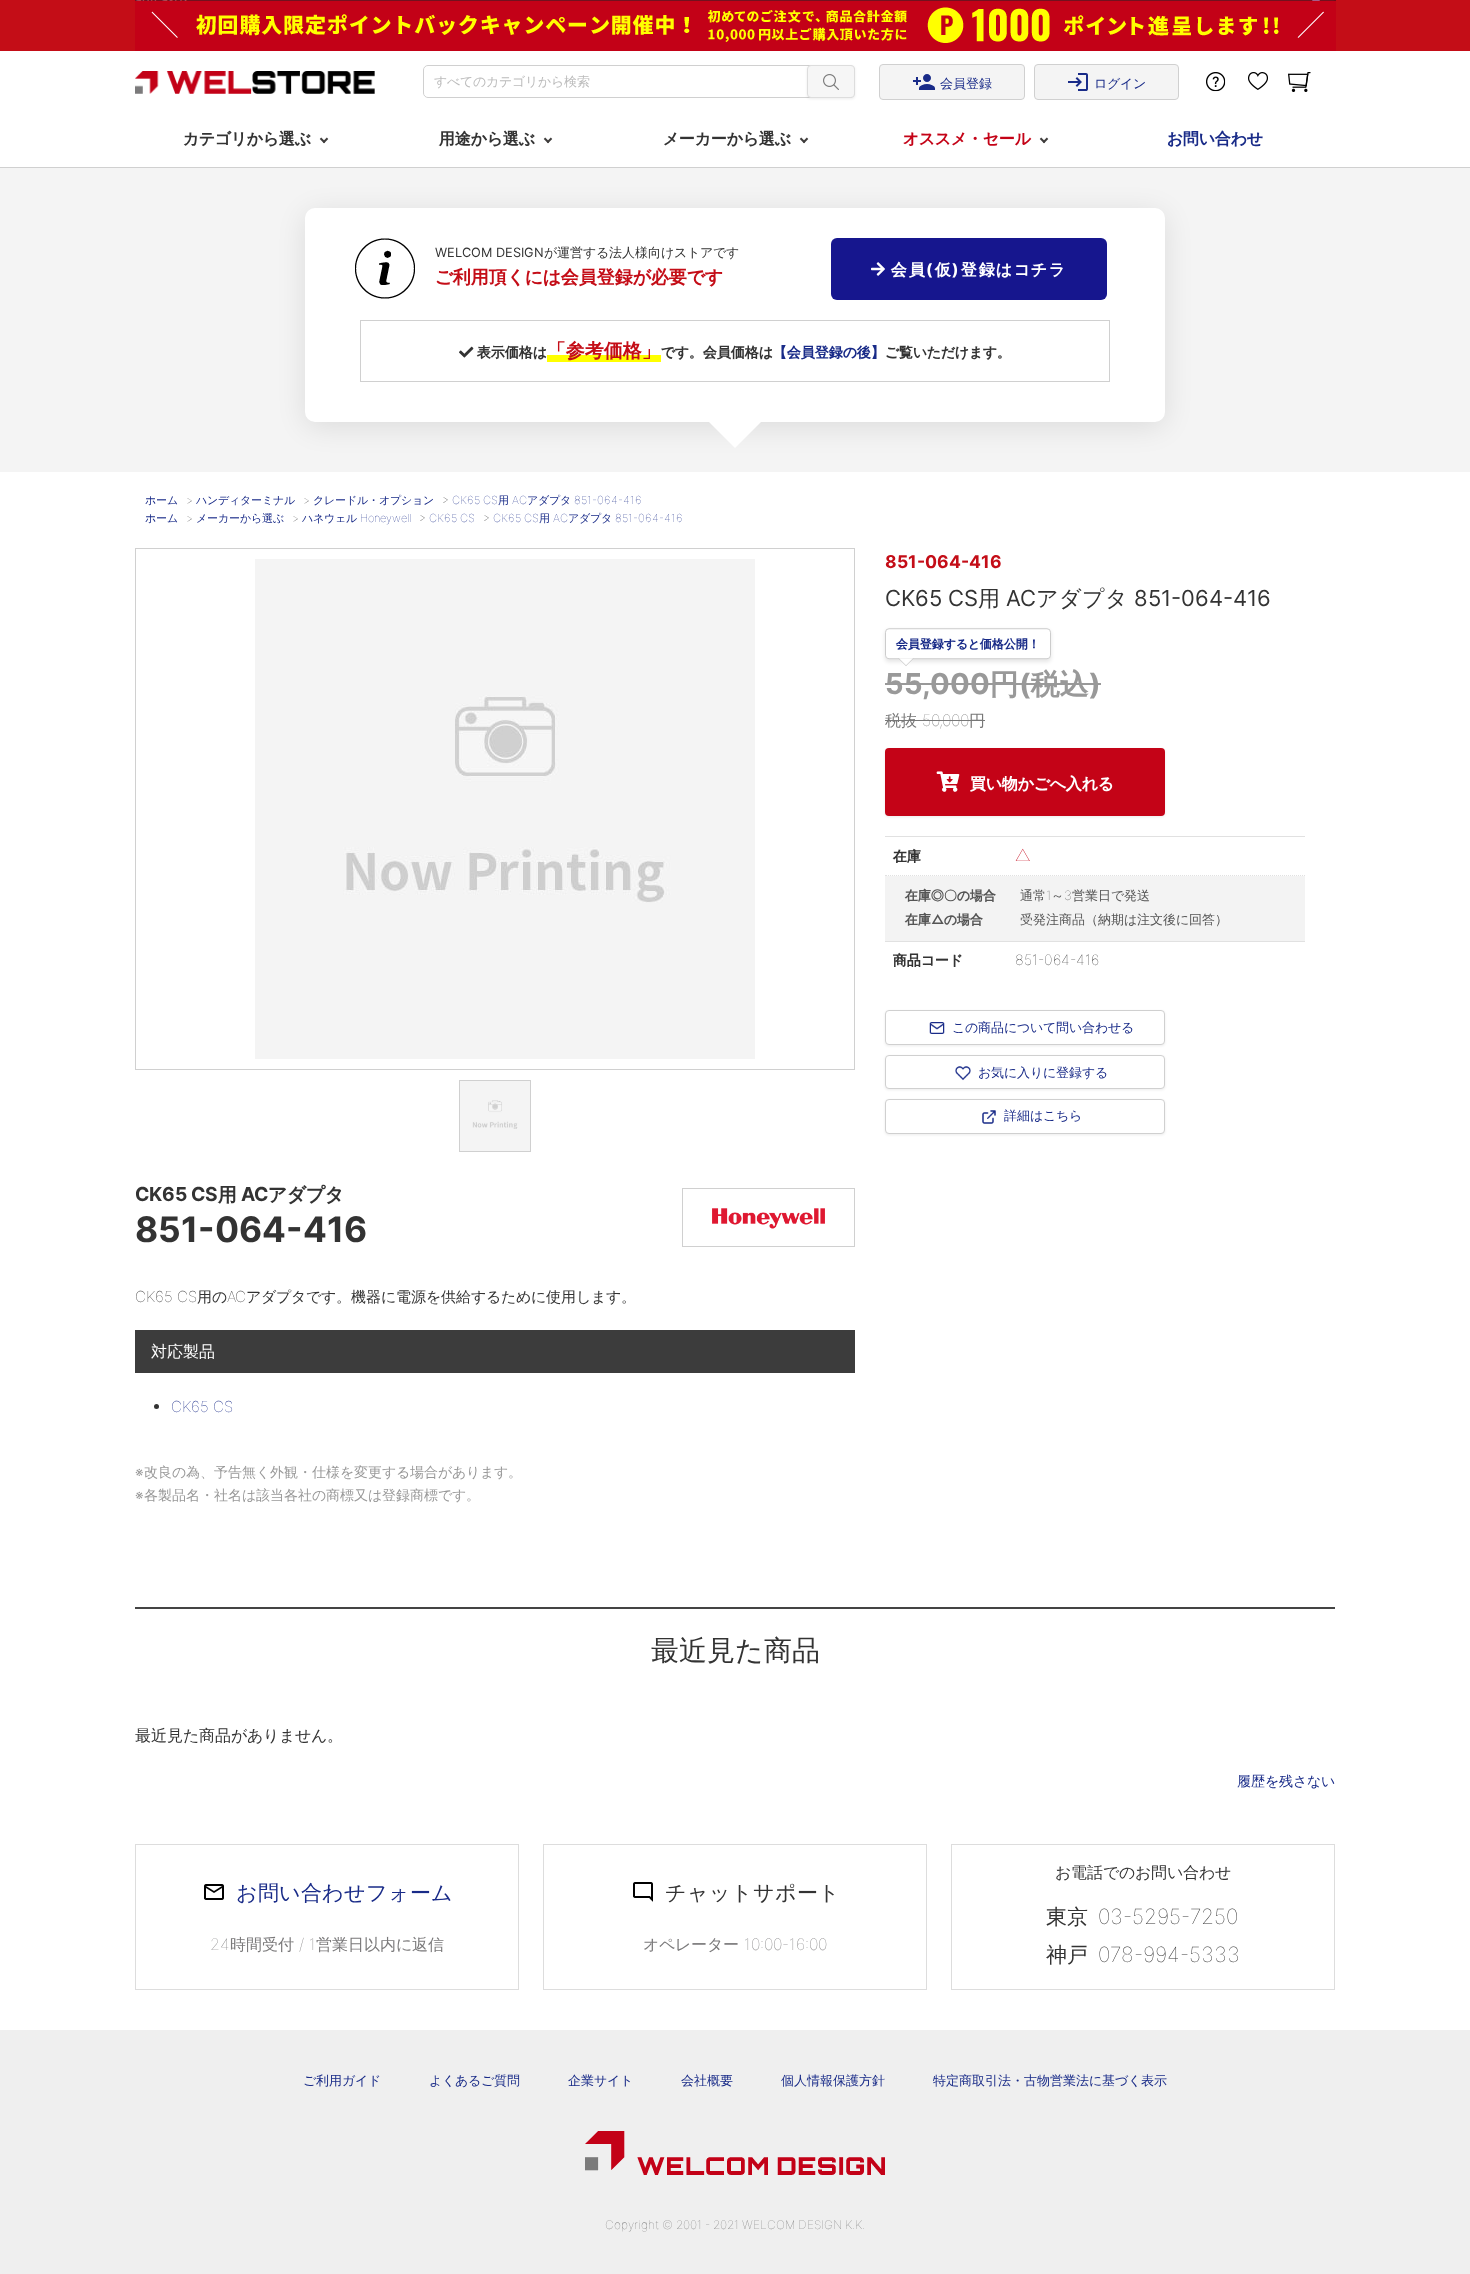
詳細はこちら (1043, 1115)
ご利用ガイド (342, 2080)
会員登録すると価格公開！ (968, 645)
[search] (831, 81)
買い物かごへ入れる (1042, 783)
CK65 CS (202, 1406)
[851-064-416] (495, 1116)
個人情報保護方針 (833, 2080)
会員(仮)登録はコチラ (975, 269)
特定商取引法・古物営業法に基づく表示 (1050, 2080)
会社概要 (707, 2080)
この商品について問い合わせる (1043, 1027)
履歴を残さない (1286, 1780)
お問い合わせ (1215, 138)
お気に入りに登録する (1043, 1072)
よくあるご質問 (474, 2080)
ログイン (1106, 82)
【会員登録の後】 (829, 351)
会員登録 (952, 82)
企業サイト (600, 2080)
